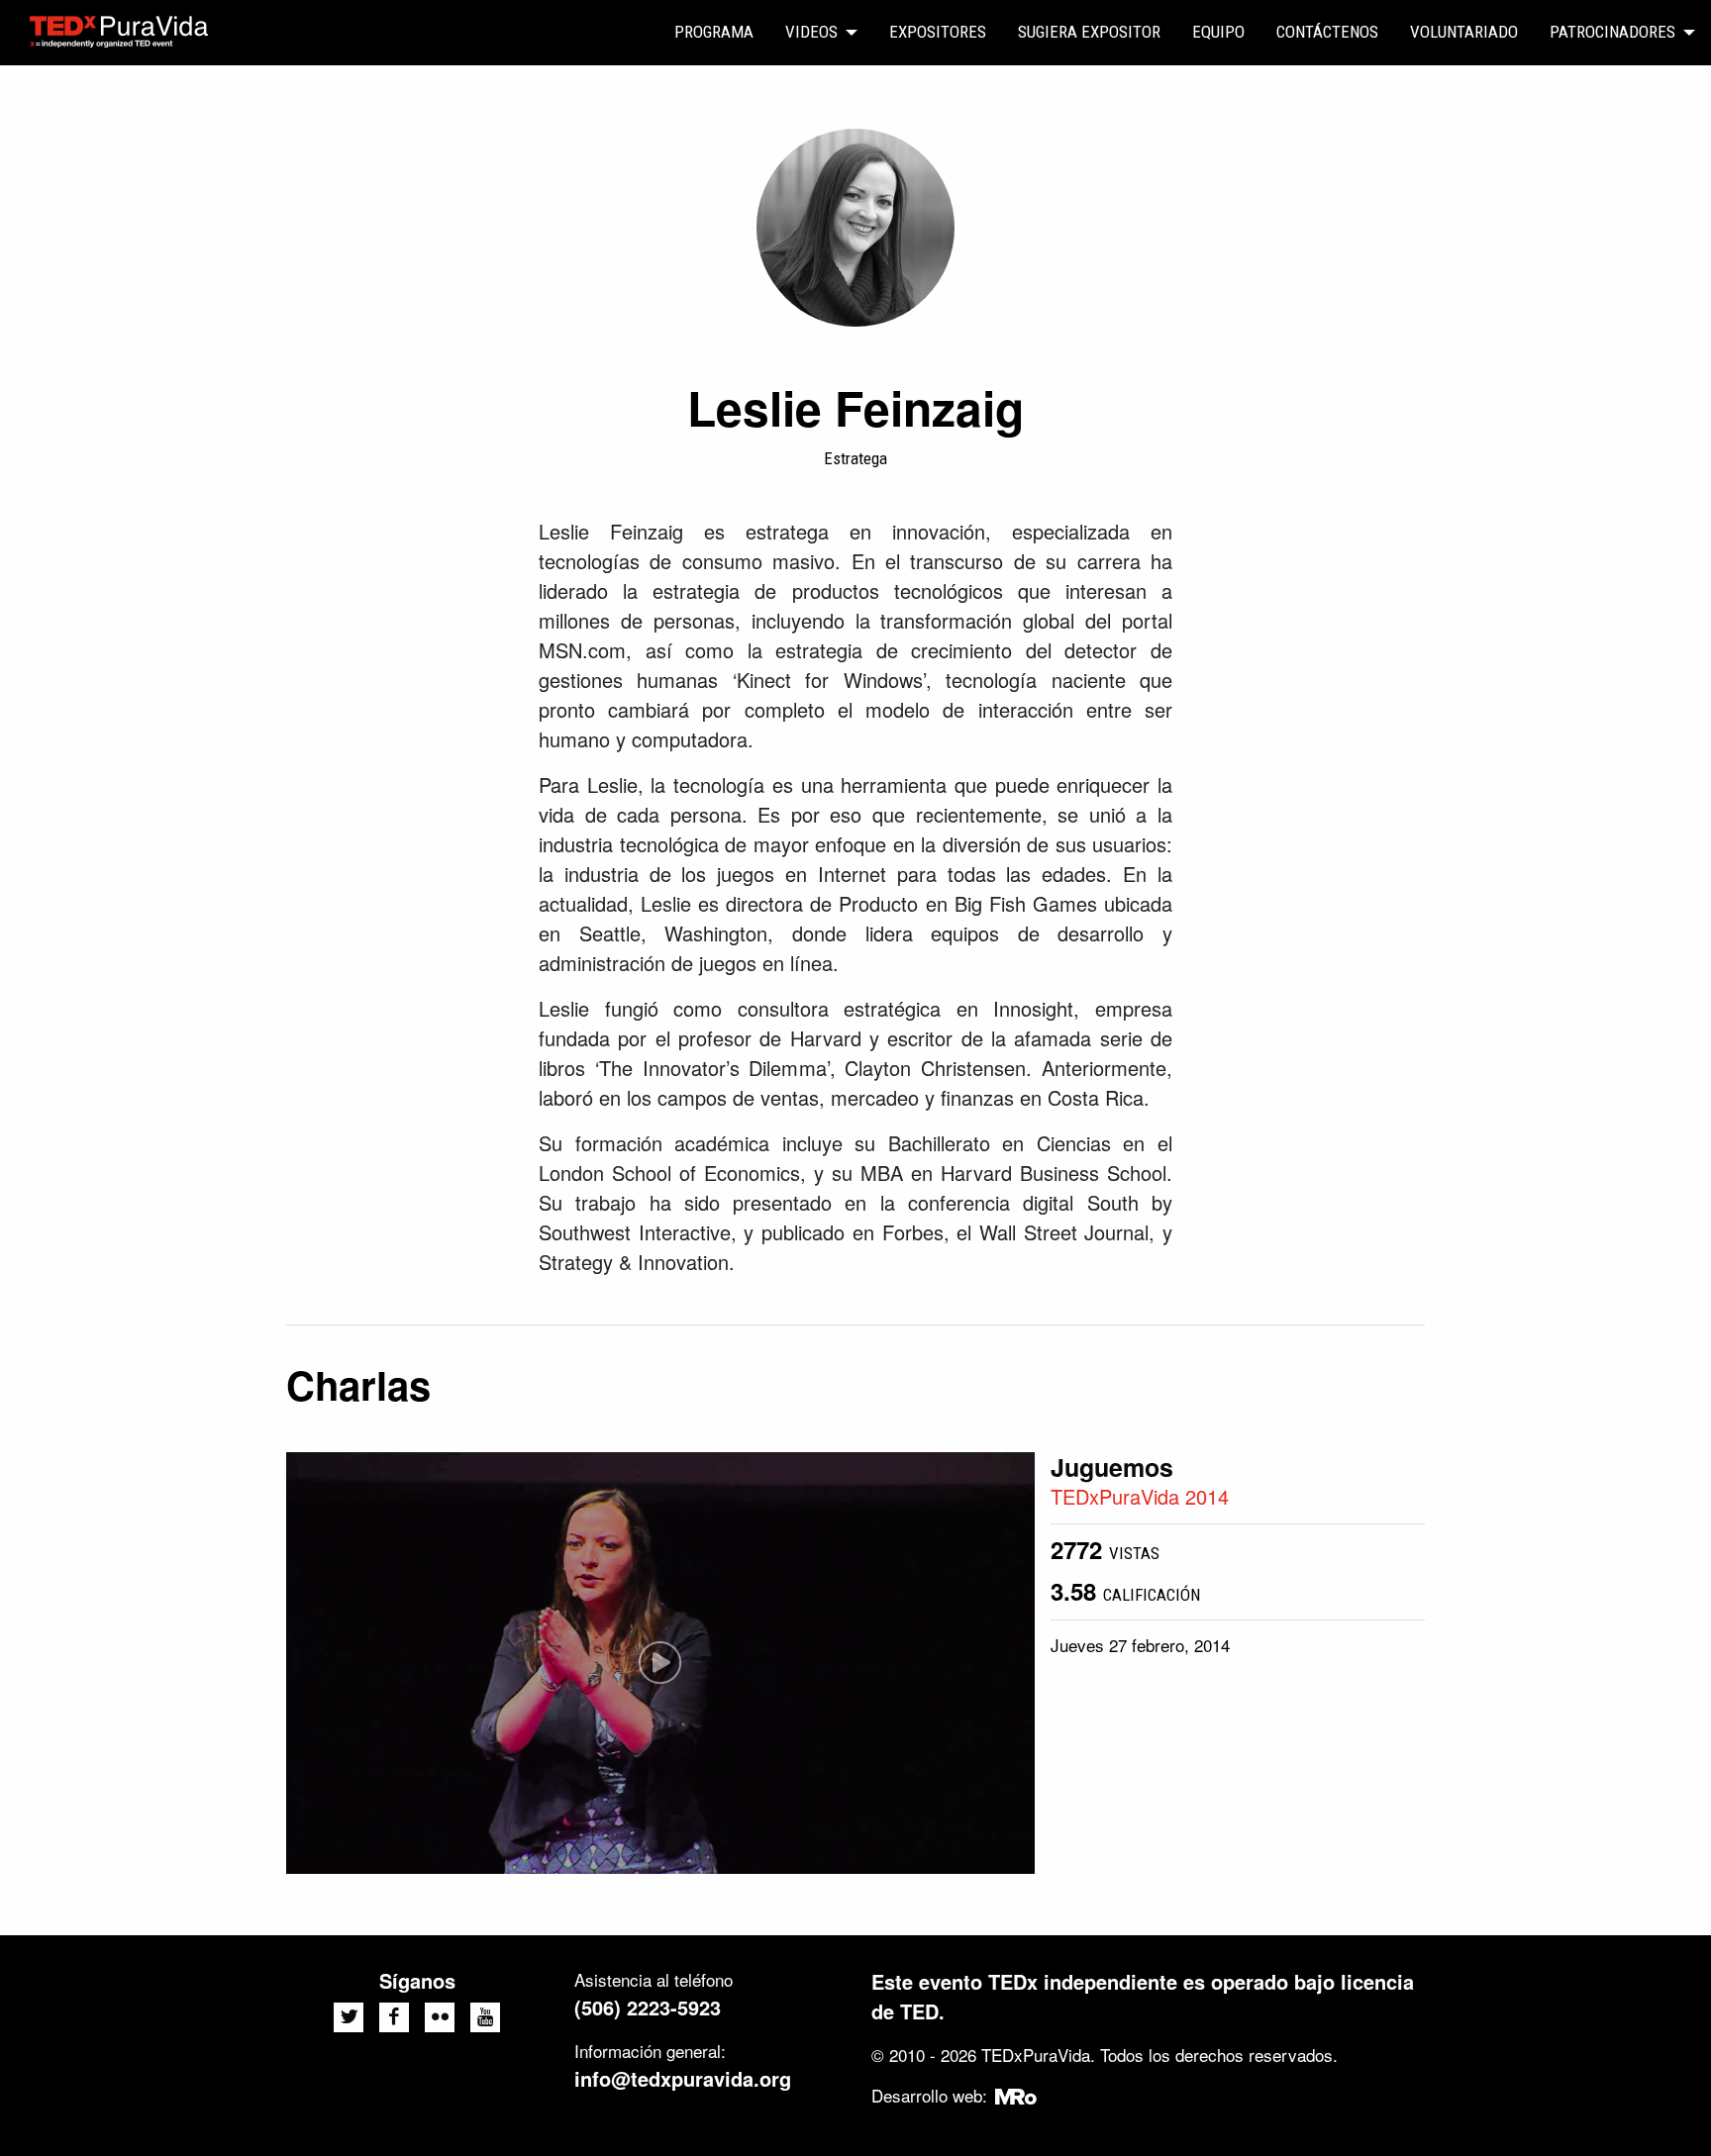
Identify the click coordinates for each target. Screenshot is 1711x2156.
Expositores (938, 32)
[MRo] (1016, 2095)
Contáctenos (1327, 32)
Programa (714, 32)
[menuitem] (714, 33)
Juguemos (1112, 1467)
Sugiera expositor (1089, 32)
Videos (811, 32)
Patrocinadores (1612, 32)
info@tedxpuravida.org (683, 2078)
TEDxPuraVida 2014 (1140, 1496)
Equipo (1218, 32)
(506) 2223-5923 (648, 2007)
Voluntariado (1464, 32)
